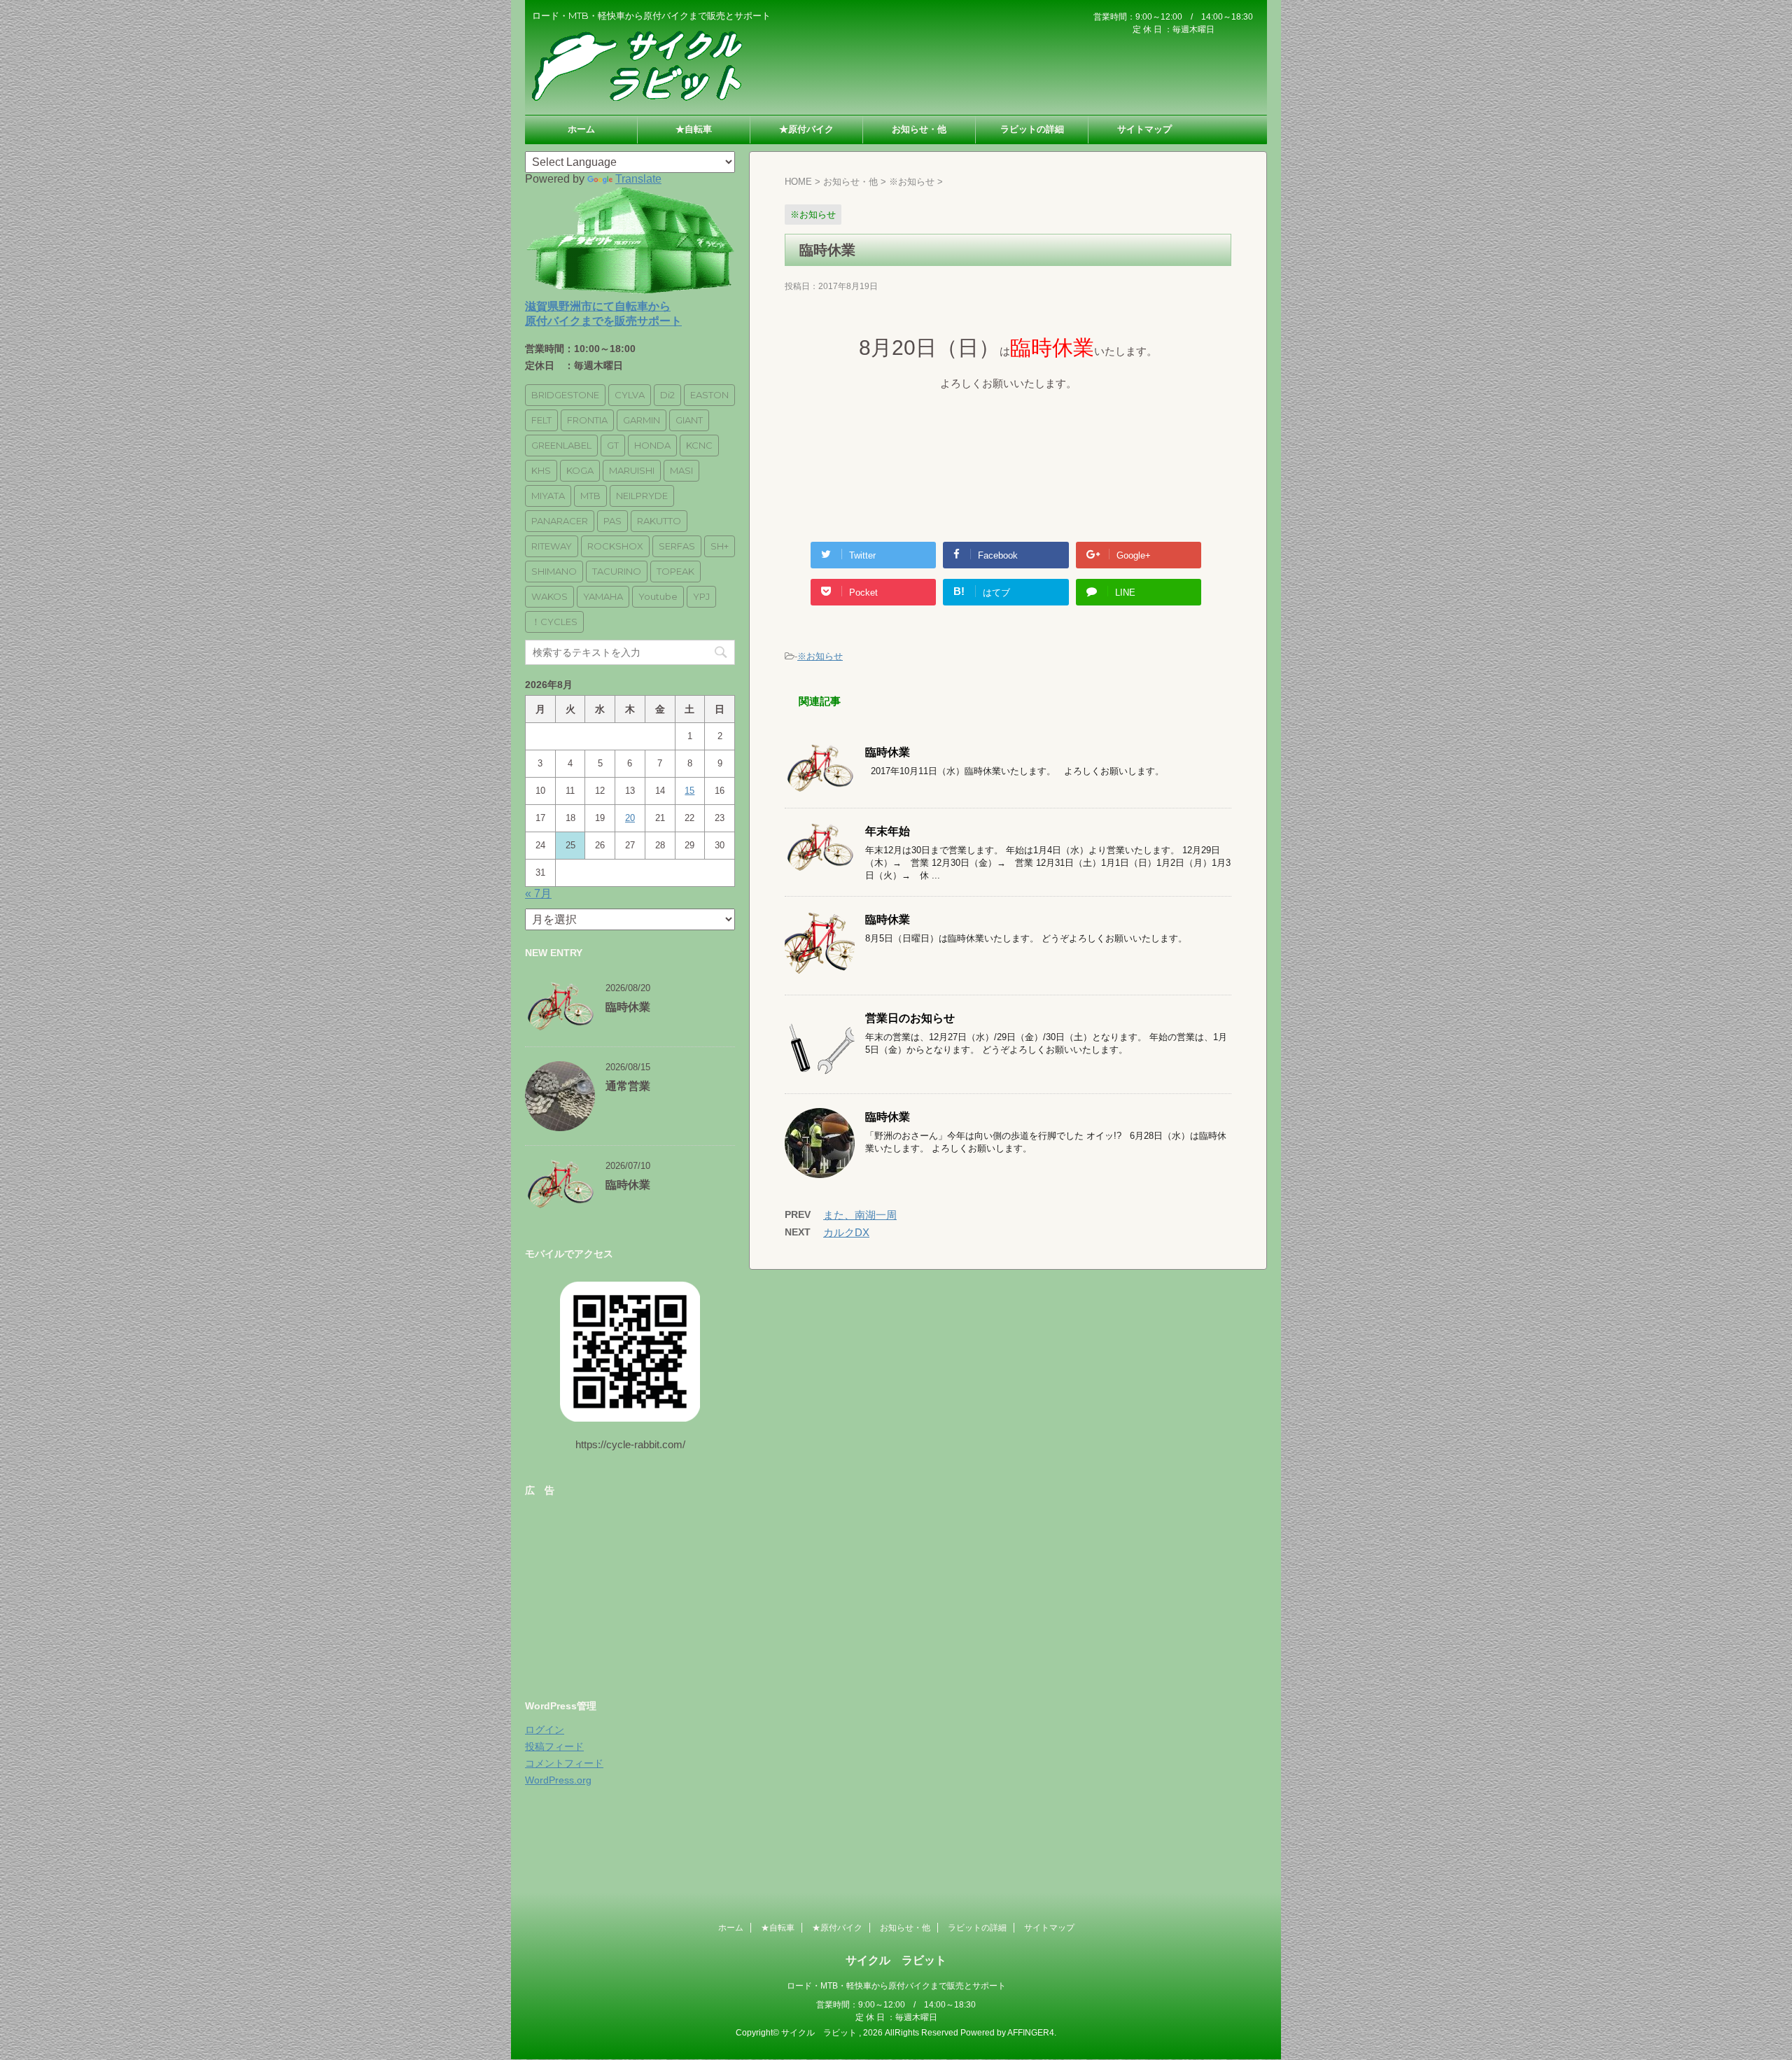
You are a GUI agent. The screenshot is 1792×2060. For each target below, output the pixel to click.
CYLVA (630, 395)
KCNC (699, 445)
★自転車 (694, 129)
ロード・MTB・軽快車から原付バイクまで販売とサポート (896, 1986)
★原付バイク (806, 129)
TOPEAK (675, 571)
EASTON (709, 395)
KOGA (580, 470)
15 (689, 791)
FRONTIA (587, 420)
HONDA (652, 445)
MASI (681, 470)
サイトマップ (1144, 129)
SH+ (720, 546)
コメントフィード (564, 1763)
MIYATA (548, 496)
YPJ (701, 596)
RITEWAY (552, 546)
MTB (590, 496)
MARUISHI (632, 470)
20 (630, 818)
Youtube (658, 596)
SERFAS (677, 546)
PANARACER (560, 521)
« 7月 (538, 894)
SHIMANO (554, 571)
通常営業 (628, 1086)
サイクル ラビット (896, 1960)
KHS (541, 470)
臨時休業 (888, 752)
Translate (638, 179)
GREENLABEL (561, 445)
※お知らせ (820, 656)
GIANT (689, 420)
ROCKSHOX (615, 546)
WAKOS (549, 596)
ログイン (545, 1730)
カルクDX (846, 1232)
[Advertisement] (630, 1593)
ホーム (581, 129)
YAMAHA (603, 596)
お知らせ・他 (919, 129)
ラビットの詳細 (1032, 129)
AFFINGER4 (1031, 2033)
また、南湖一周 (860, 1215)
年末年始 (888, 831)
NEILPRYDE (642, 496)
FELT (541, 420)
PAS (612, 521)
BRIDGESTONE (565, 395)
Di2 (667, 395)
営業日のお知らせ (910, 1018)
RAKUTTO (659, 521)
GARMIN (642, 420)
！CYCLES (554, 622)
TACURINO (617, 571)
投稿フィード (554, 1746)
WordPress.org (558, 1780)
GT (613, 445)
